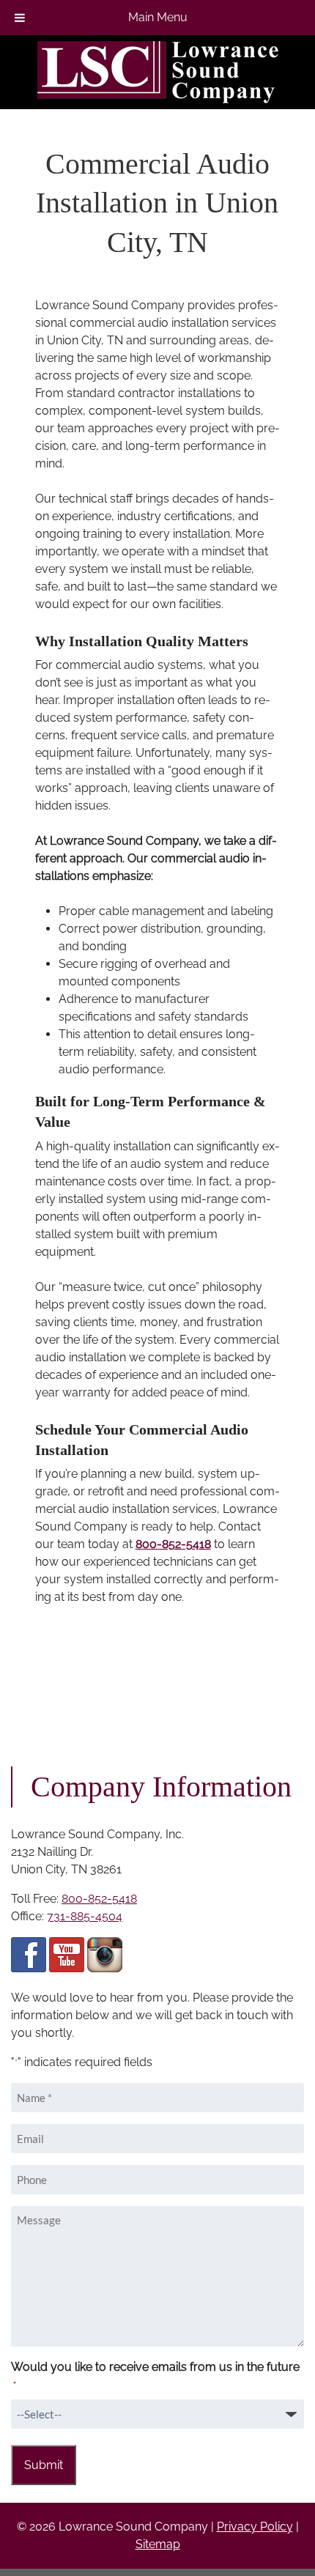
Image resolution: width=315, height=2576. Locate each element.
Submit (44, 2465)
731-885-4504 (85, 1916)
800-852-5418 (173, 1544)
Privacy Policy (255, 2527)
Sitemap (158, 2544)
